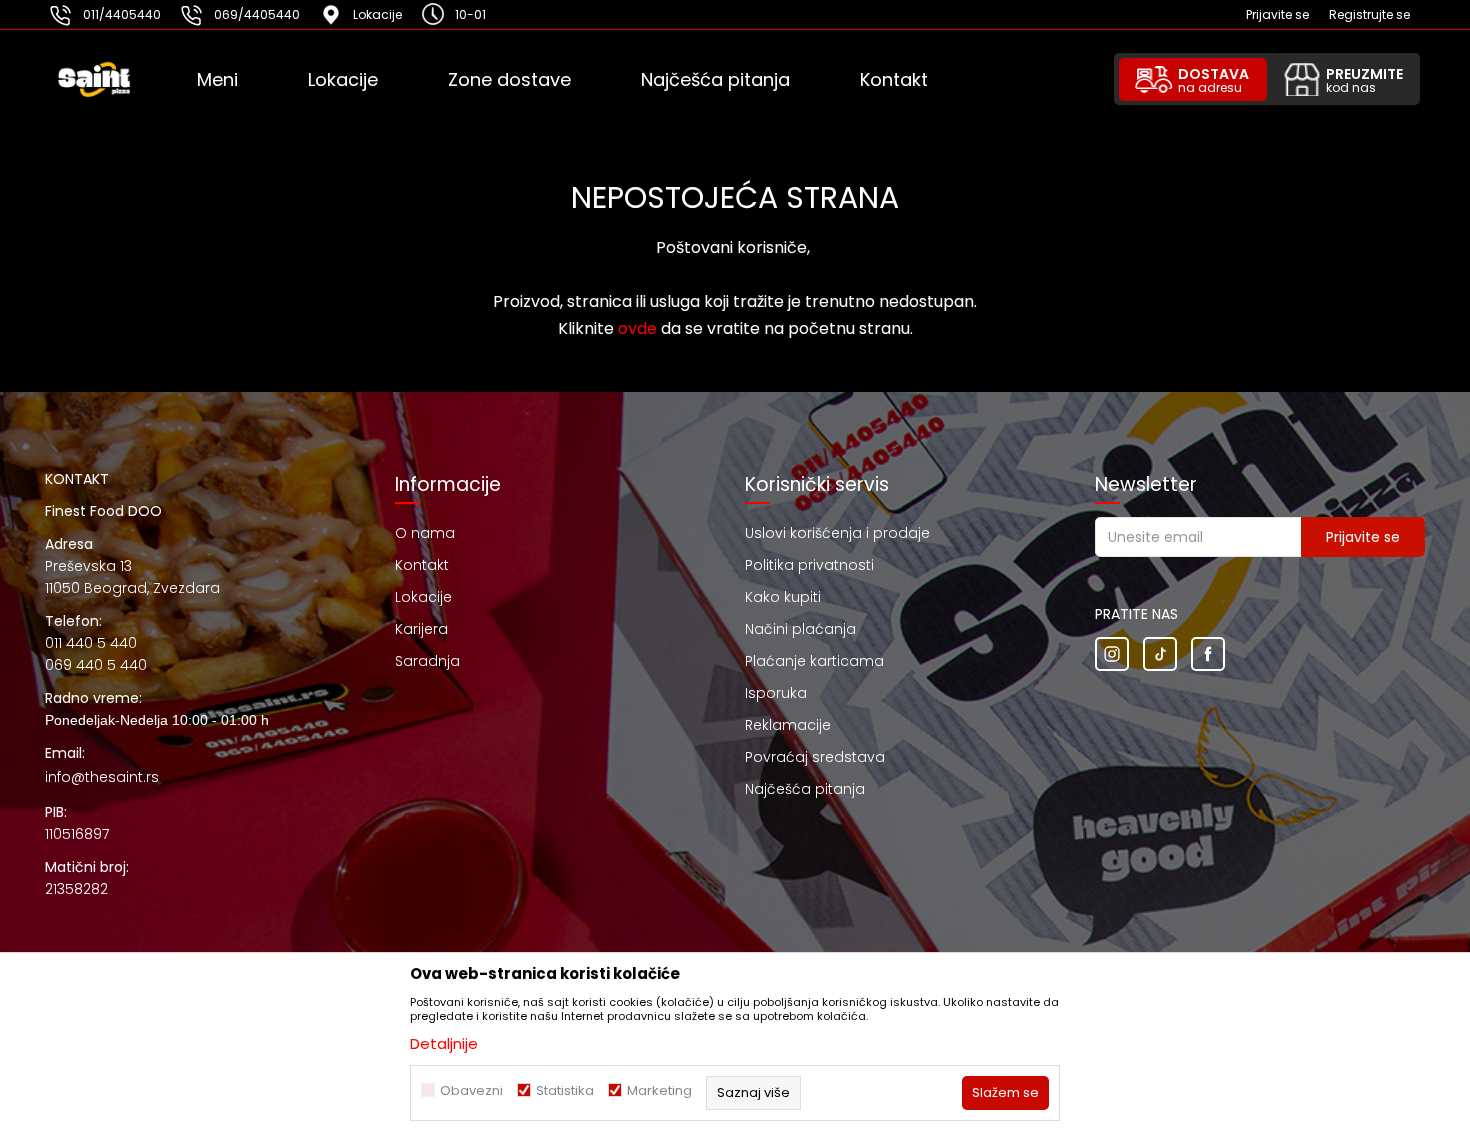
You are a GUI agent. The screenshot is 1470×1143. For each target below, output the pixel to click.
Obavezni (471, 1090)
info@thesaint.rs (102, 777)
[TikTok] (1160, 654)
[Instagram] (1112, 654)
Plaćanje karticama (814, 661)
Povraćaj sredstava (815, 757)
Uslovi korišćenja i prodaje (837, 533)
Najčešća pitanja (805, 789)
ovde (637, 328)
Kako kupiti (783, 597)
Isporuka (776, 693)
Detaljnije (444, 1043)
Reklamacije (788, 725)
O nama (425, 533)
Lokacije (423, 597)
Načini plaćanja (800, 629)
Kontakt (422, 565)
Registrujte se (1369, 14)
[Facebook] (1208, 654)
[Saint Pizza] (121, 80)
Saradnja (427, 661)
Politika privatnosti (809, 565)
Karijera (421, 629)
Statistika (565, 1090)
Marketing (659, 1090)
